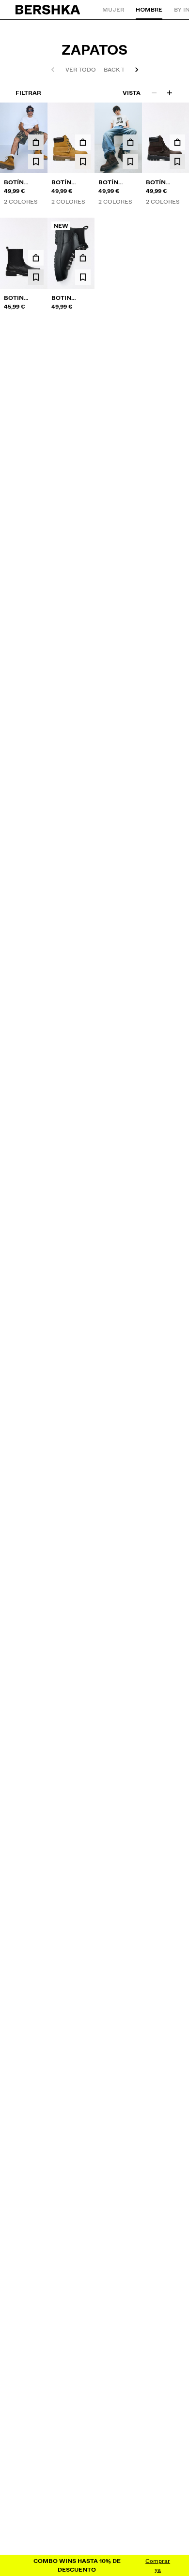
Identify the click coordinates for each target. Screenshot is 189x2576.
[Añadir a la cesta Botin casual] (36, 258)
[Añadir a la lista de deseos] (36, 162)
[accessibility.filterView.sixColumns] (170, 93)
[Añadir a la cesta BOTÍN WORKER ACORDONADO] (36, 142)
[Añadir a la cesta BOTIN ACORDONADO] (83, 258)
